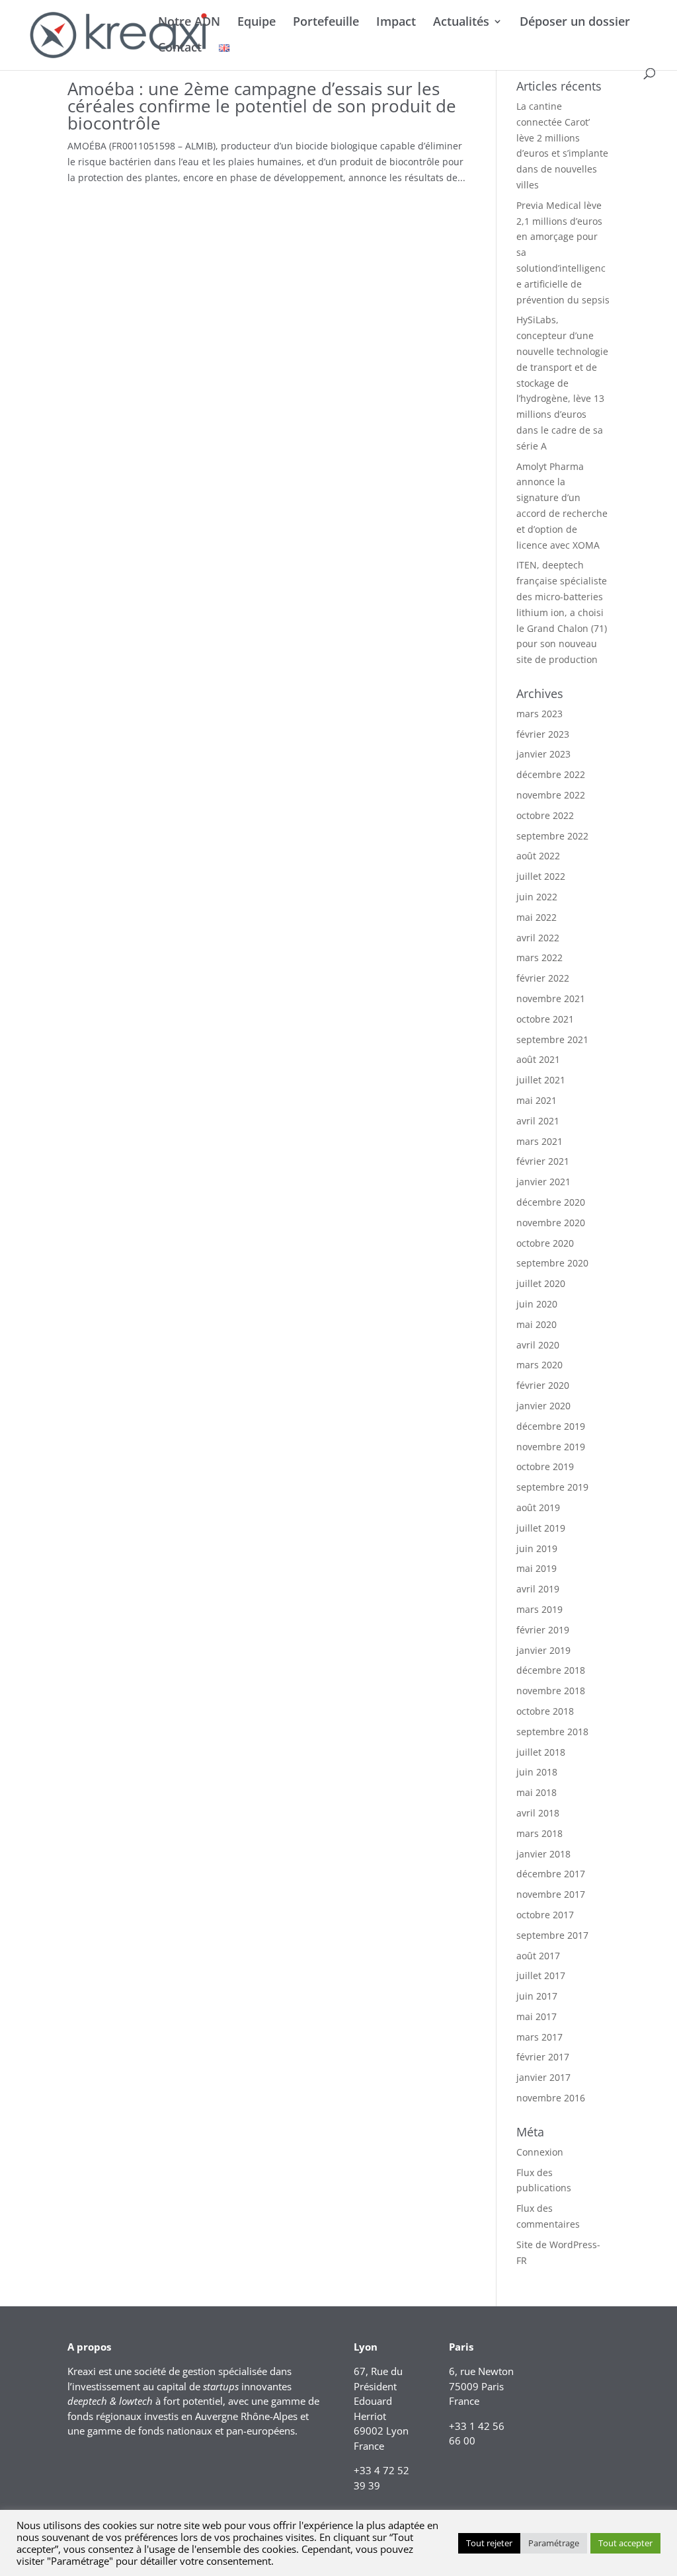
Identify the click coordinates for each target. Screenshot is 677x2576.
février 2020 (543, 1385)
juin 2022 (537, 897)
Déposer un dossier (575, 23)
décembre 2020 (551, 1202)
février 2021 (543, 1161)
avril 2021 (538, 1121)
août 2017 (538, 1956)
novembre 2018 (551, 1691)
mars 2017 (539, 2037)
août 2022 (538, 856)
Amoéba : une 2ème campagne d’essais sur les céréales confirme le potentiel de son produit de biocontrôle (262, 106)
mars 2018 (539, 1833)
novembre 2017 (551, 1894)
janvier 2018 (543, 1854)
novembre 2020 (551, 1223)
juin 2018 (537, 1772)
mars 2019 (539, 1609)
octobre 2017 (545, 1915)
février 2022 (543, 978)
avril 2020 (538, 1345)
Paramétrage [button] (554, 2543)
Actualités (461, 23)
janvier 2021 (543, 1182)
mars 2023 (539, 714)
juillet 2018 (541, 1752)
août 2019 (538, 1507)
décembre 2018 (551, 1670)
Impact (396, 23)
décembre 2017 (551, 1874)
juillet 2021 (541, 1080)
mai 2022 (537, 917)
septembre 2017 (552, 1935)
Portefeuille (326, 23)
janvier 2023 (543, 754)
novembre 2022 (551, 795)
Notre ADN (189, 23)
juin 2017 (537, 1996)
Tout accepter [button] (625, 2543)
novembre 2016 (551, 2098)
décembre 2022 (551, 774)
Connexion (540, 2152)
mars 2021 (539, 1141)
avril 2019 (538, 1589)
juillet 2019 (541, 1528)
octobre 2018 (545, 1711)
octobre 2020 (545, 1243)
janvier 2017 (543, 2077)
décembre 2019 (551, 1426)
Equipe (257, 23)
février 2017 (543, 2057)
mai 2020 (537, 1324)
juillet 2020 (541, 1283)
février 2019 (543, 1630)
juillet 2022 (541, 876)
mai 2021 (537, 1100)
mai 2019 (537, 1568)
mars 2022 (539, 957)
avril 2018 (538, 1813)
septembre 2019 (552, 1487)
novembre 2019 (551, 1447)
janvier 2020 (543, 1406)
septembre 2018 (552, 1732)
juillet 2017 (541, 1975)
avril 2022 (538, 938)
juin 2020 (537, 1304)
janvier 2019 (543, 1650)
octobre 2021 (545, 1019)
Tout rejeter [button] (489, 2543)
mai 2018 (537, 1792)
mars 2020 (539, 1365)
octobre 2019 (545, 1466)
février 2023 (543, 734)
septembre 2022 (552, 836)
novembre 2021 (551, 998)
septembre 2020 (552, 1263)
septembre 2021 (552, 1039)
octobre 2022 (545, 815)
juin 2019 (537, 1548)
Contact (180, 49)
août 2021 (538, 1059)
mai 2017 (537, 2016)
